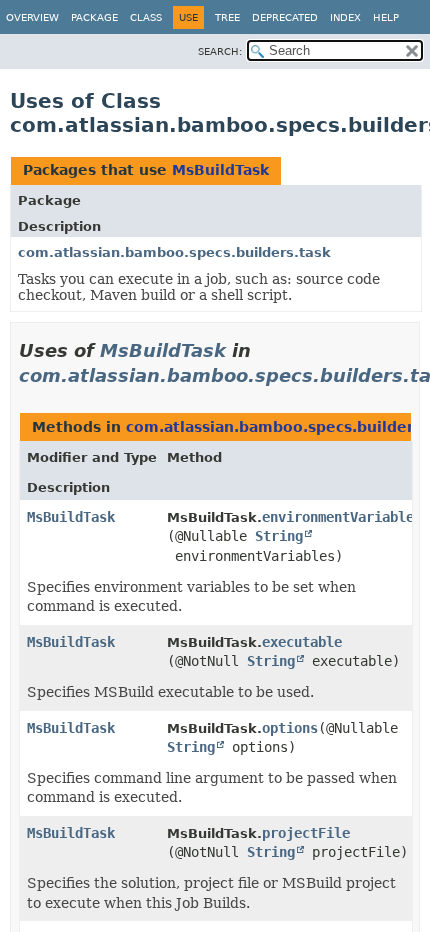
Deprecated (285, 17)
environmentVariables (342, 517)
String (279, 536)
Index (345, 17)
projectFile (306, 833)
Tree (227, 17)
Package (94, 17)
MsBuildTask (220, 170)
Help (386, 17)
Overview (32, 17)
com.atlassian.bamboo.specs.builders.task (174, 252)
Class (146, 17)
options (290, 728)
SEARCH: (220, 51)
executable (302, 642)
